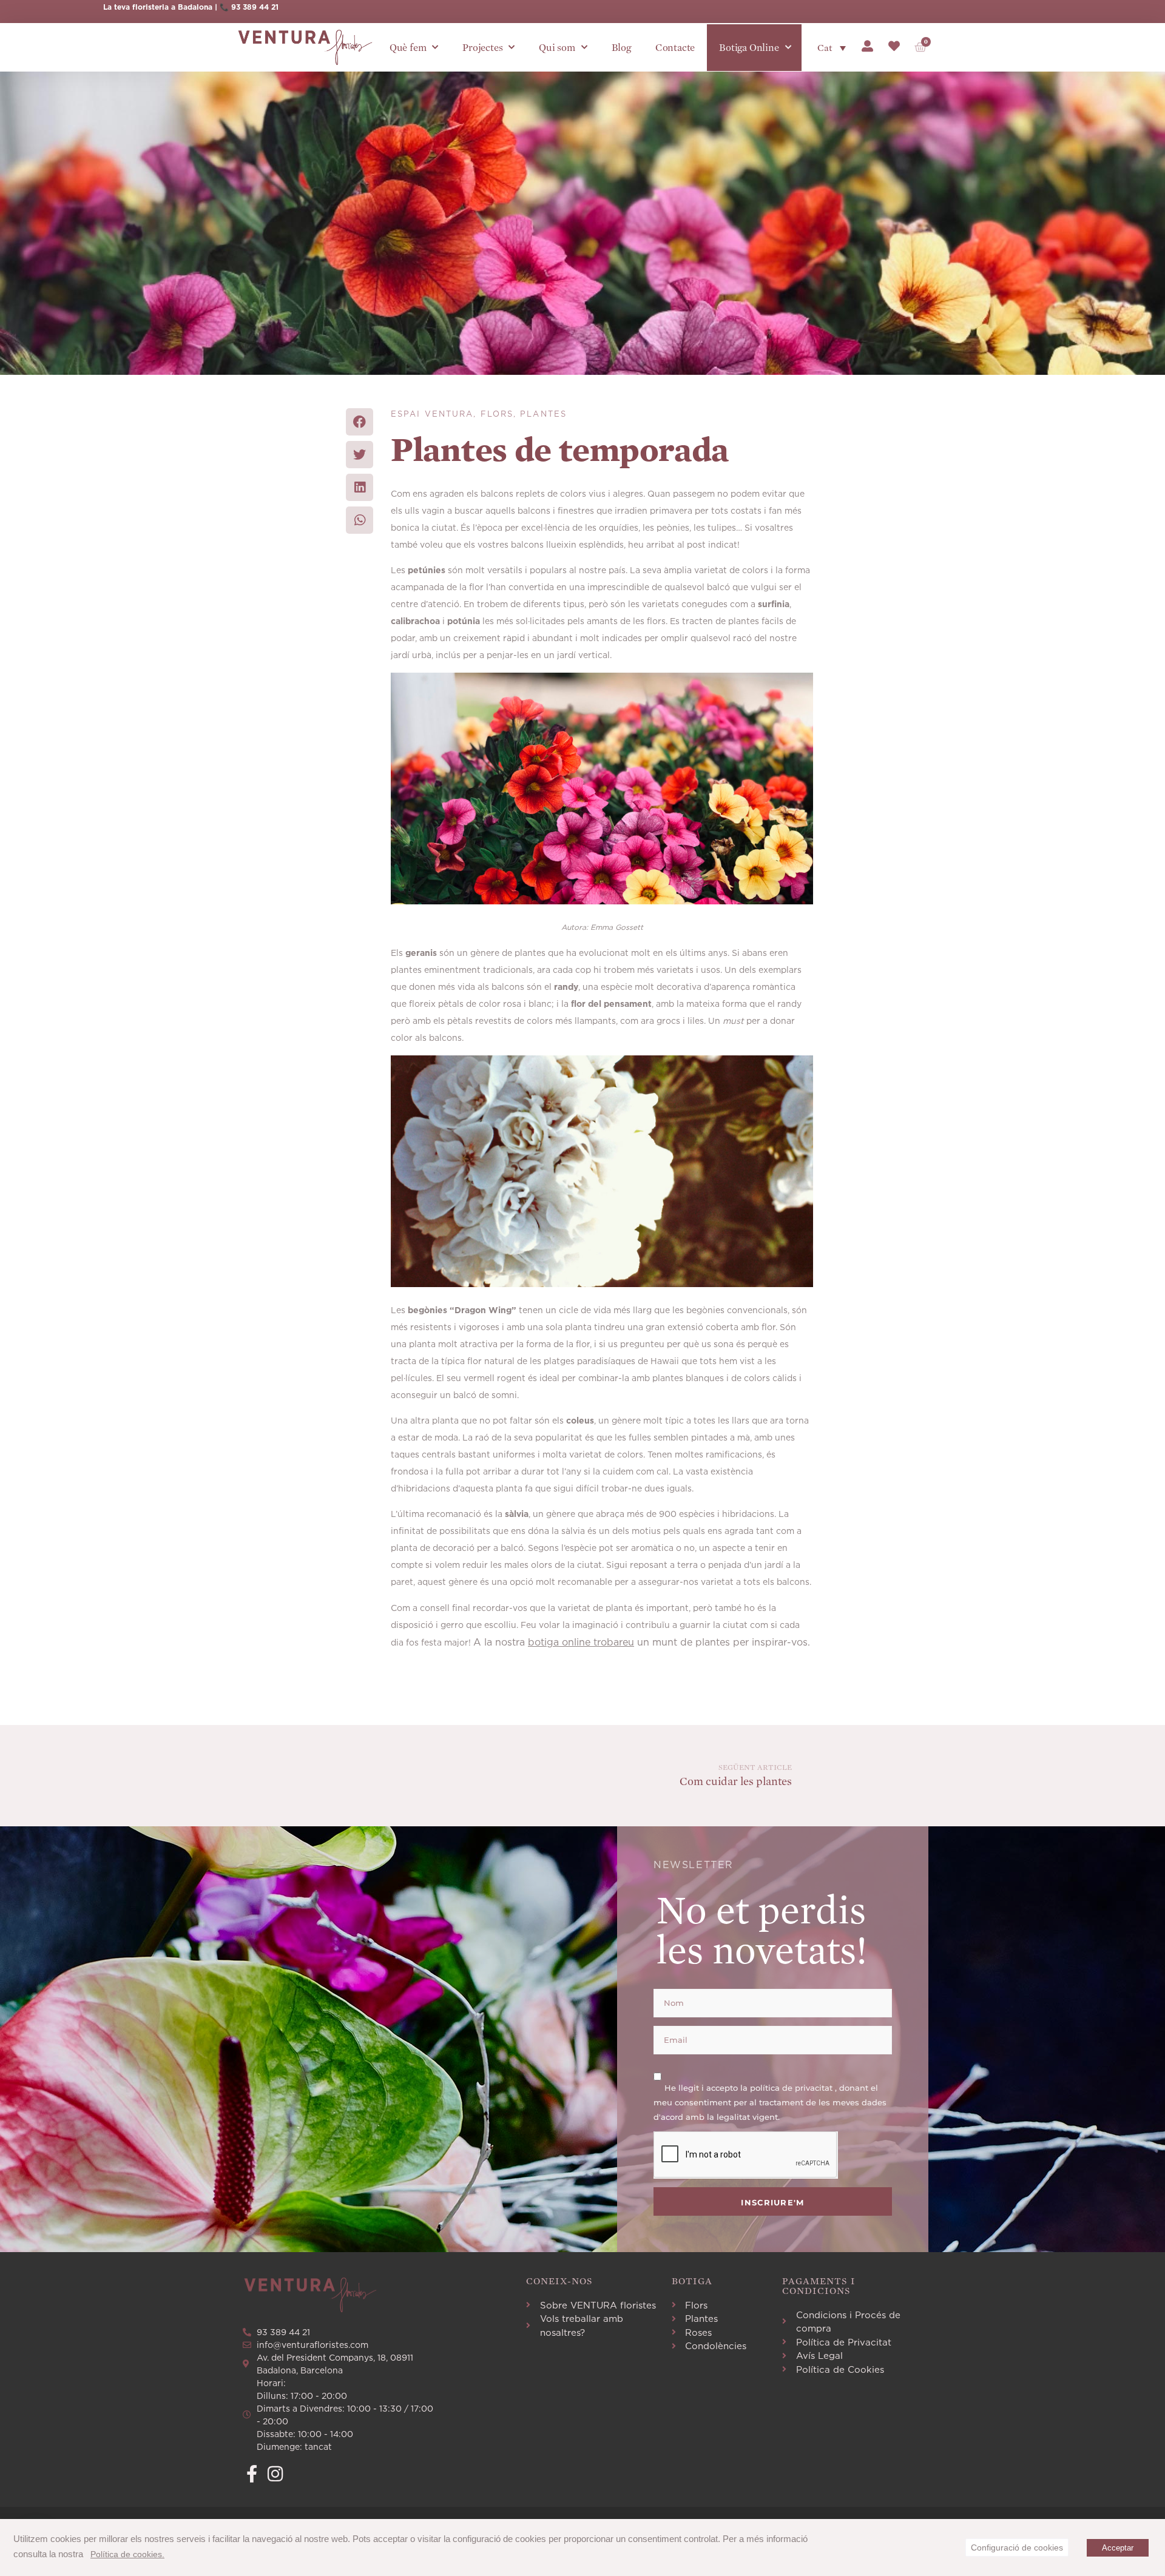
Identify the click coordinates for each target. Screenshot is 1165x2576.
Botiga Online (749, 48)
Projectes (482, 48)
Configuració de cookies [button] (1017, 2547)
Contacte (675, 48)
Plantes (543, 414)
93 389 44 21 (255, 7)
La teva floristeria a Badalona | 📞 (167, 7)
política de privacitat (792, 2088)
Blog (621, 48)
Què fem (408, 48)
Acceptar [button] (1118, 2548)
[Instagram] (275, 2474)
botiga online (559, 1642)
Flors (497, 414)
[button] (360, 422)
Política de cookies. (127, 2554)
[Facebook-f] (252, 2474)
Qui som (557, 48)
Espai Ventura (432, 414)
